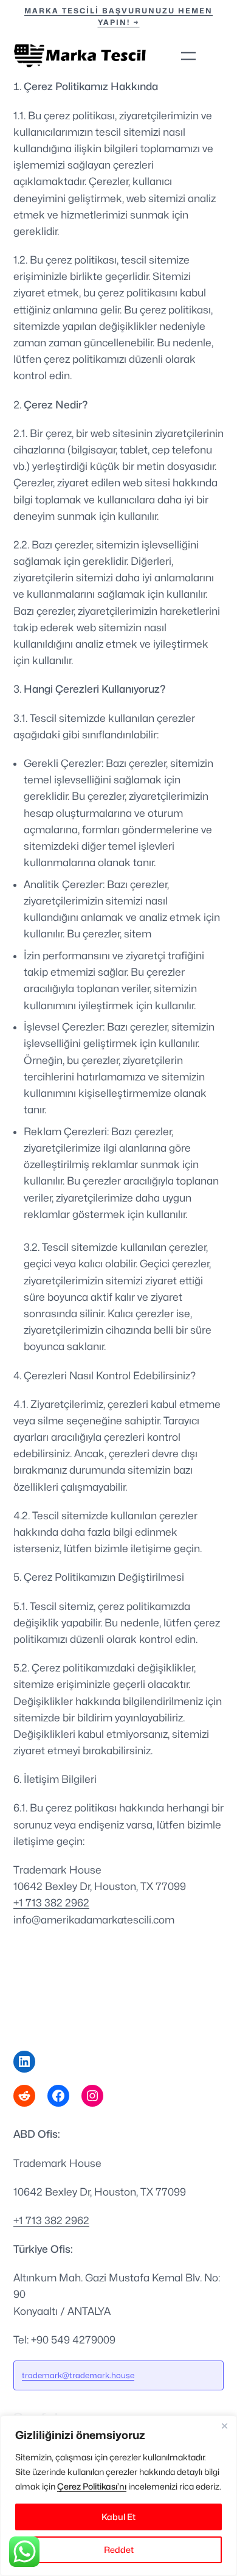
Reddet (119, 2550)
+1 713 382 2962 (51, 1903)
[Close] (224, 2426)
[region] (118, 2496)
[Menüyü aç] (188, 56)
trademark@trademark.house (78, 2375)
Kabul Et (118, 2517)
